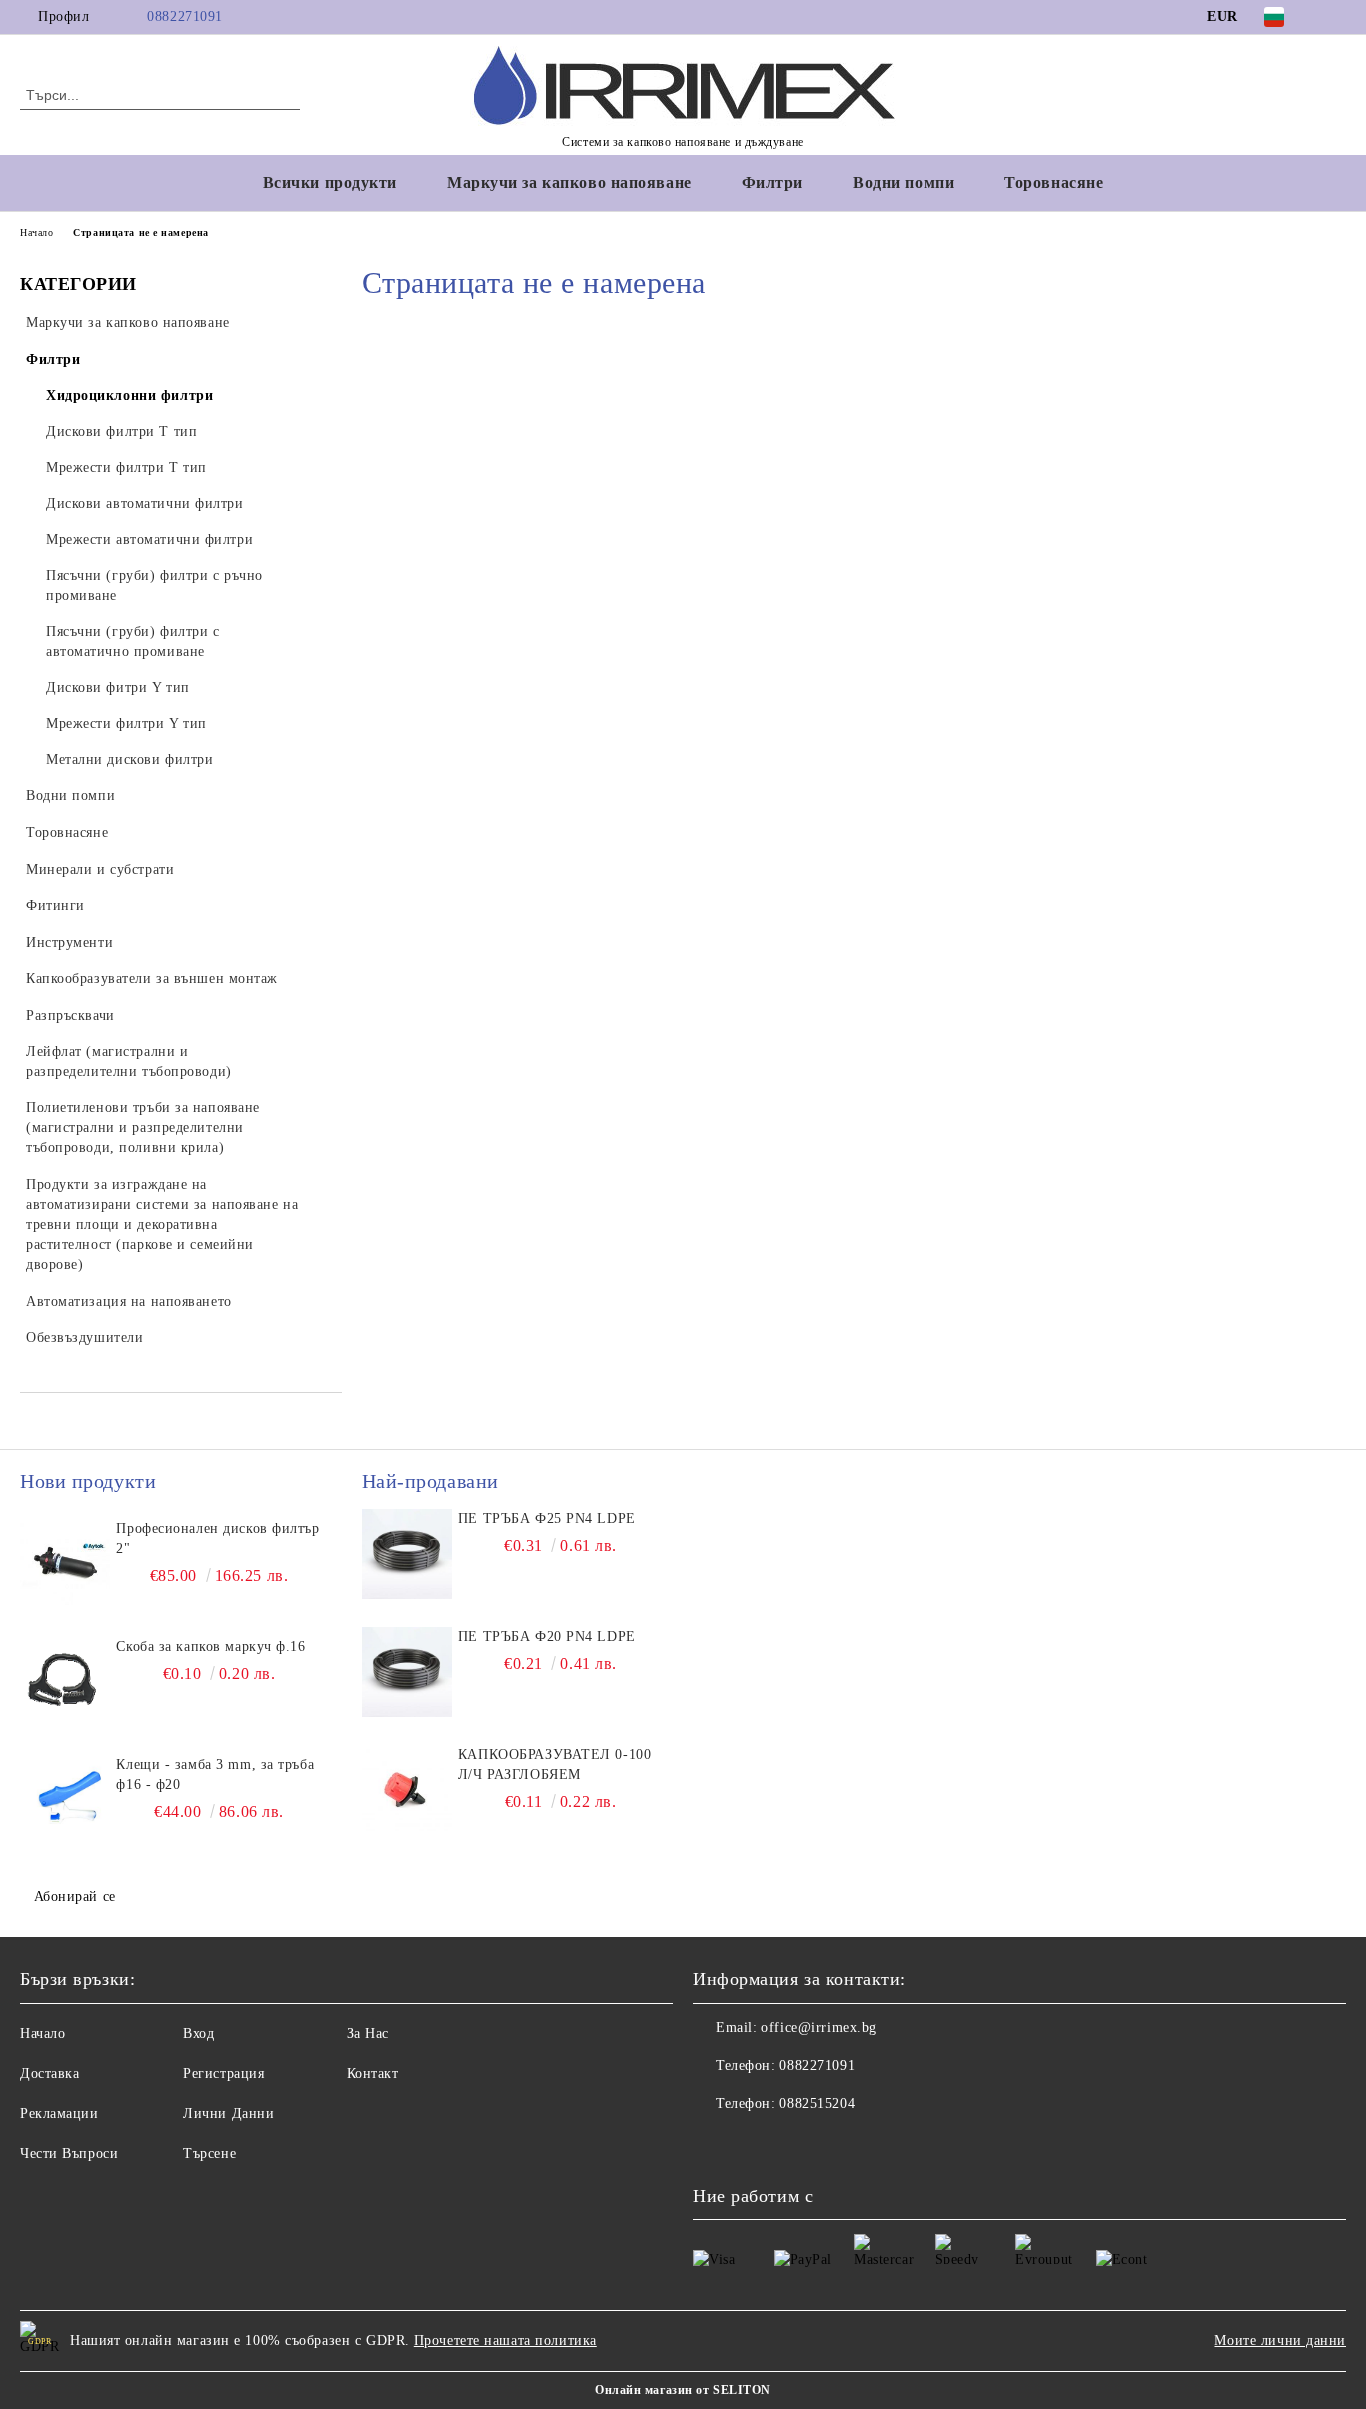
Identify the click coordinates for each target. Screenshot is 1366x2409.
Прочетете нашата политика (505, 2340)
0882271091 (185, 16)
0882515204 (817, 2103)
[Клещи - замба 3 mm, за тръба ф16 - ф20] (65, 1800)
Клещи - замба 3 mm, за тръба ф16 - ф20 (215, 1774)
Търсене (209, 2153)
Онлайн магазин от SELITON (683, 2390)
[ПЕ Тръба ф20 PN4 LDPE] (407, 1672)
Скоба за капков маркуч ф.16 (210, 1646)
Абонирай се (75, 1896)
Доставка (49, 2073)
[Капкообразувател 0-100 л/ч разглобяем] (407, 1790)
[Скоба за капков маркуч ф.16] (65, 1682)
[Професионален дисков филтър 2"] (65, 1564)
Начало (36, 232)
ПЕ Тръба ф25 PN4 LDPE (547, 1518)
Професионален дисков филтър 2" (217, 1538)
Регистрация (223, 2073)
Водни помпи (903, 182)
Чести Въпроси (69, 2153)
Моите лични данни (1280, 2340)
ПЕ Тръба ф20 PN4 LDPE (547, 1636)
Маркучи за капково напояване (569, 182)
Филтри (772, 182)
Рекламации (59, 2113)
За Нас (368, 2033)
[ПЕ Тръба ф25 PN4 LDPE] (407, 1554)
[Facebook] (1335, 17)
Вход (198, 2033)
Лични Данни (228, 2113)
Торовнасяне (1053, 182)
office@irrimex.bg (819, 2027)
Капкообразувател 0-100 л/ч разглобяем (554, 1764)
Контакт (373, 2073)
